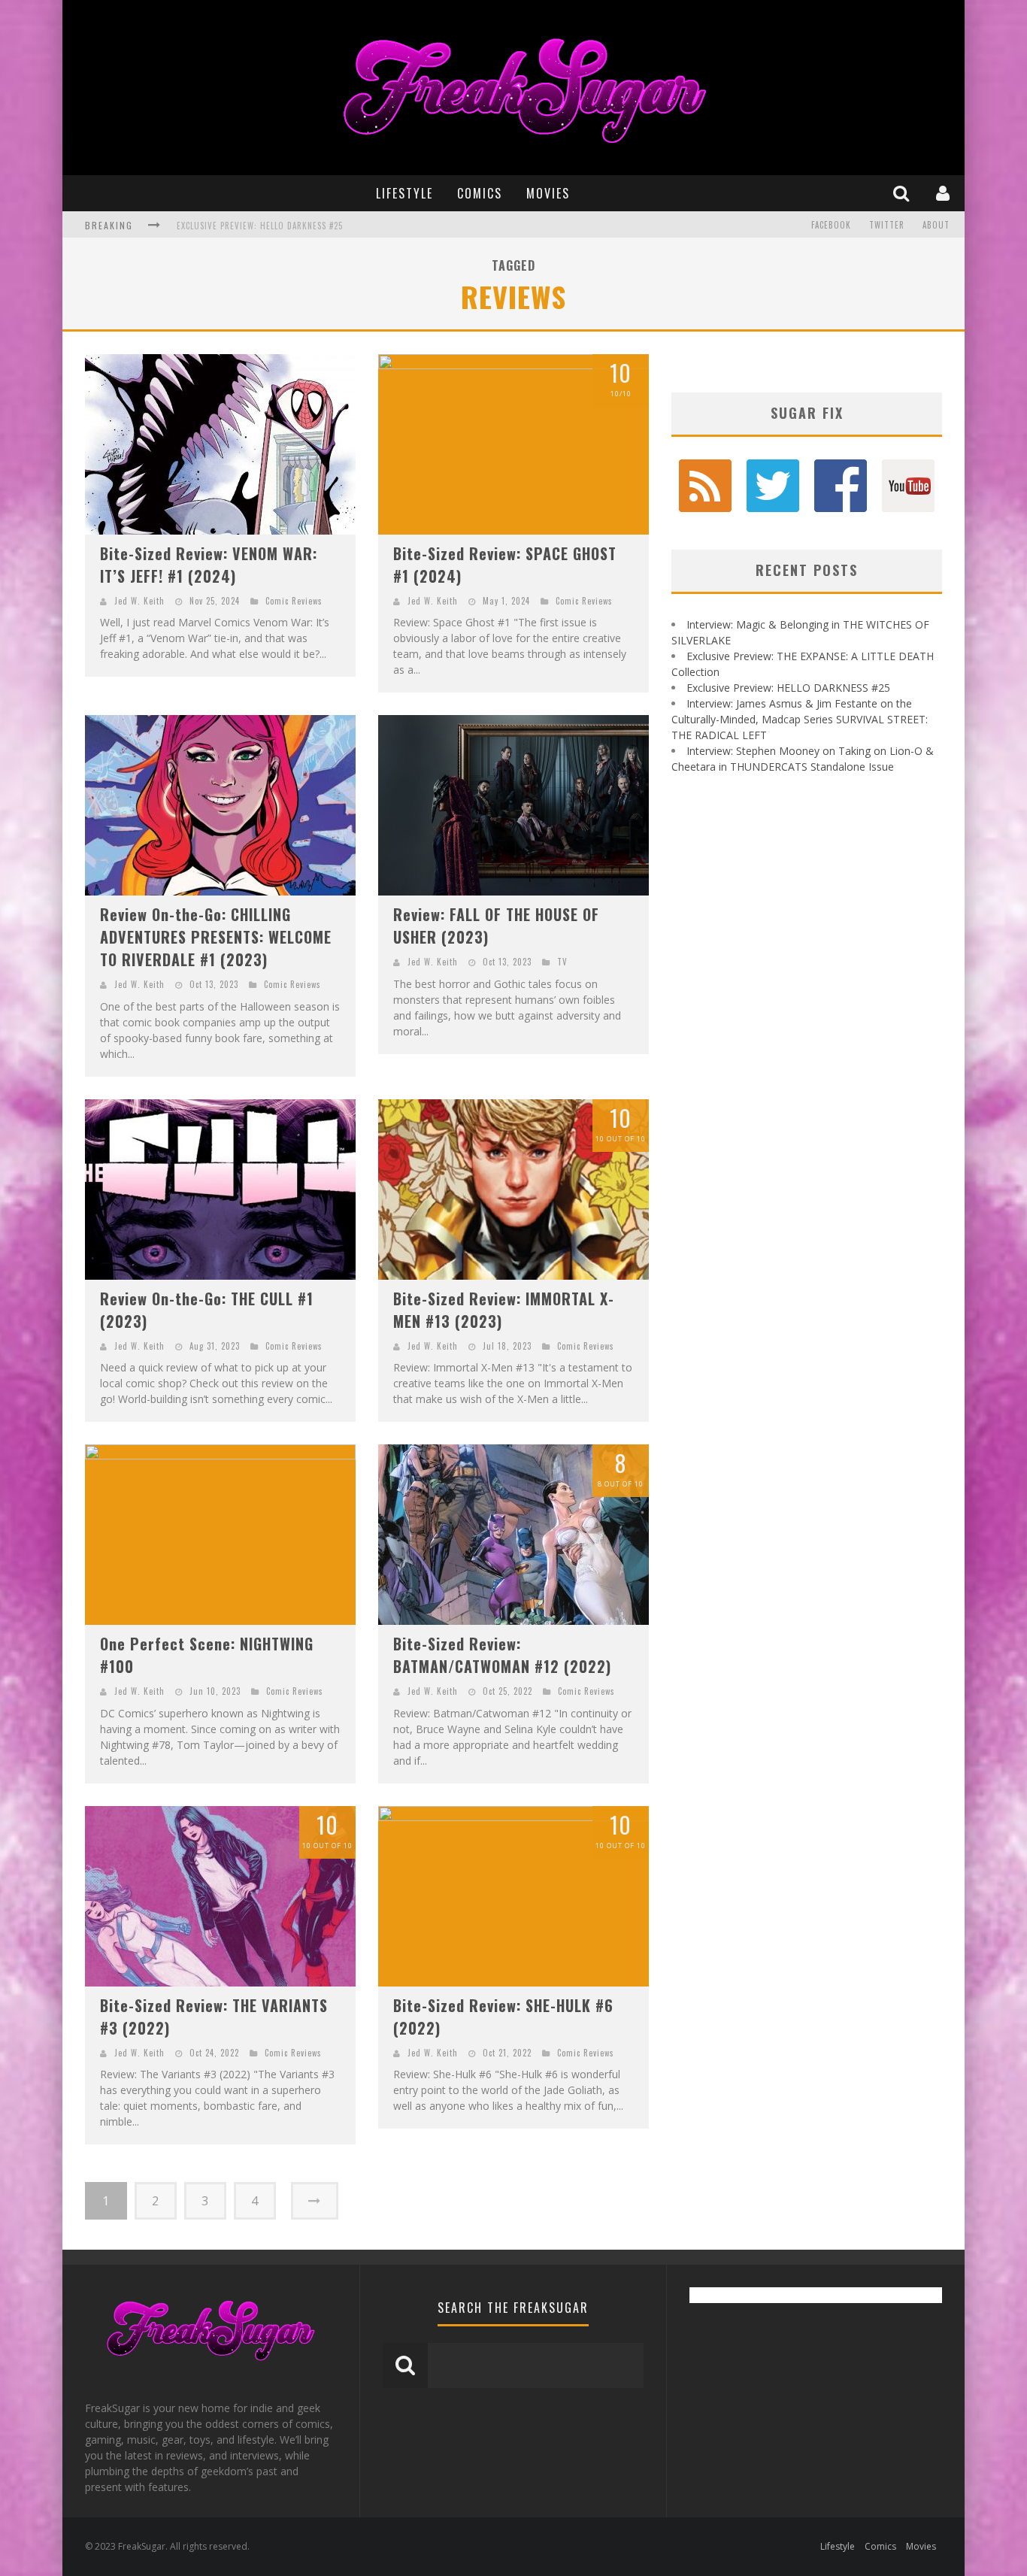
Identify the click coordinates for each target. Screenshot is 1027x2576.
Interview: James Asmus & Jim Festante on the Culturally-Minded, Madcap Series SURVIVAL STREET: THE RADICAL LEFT (425, 226)
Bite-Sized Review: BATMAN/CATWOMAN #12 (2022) (502, 1655)
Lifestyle (404, 193)
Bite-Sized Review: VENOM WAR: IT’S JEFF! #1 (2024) (209, 565)
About (936, 225)
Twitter (887, 225)
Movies (548, 193)
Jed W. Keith (139, 601)
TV (562, 962)
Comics (480, 193)
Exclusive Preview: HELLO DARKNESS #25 (788, 688)
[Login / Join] (945, 193)
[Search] (903, 193)
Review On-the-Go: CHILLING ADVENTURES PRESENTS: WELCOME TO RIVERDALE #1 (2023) (216, 937)
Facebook (831, 225)
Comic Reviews (294, 601)
